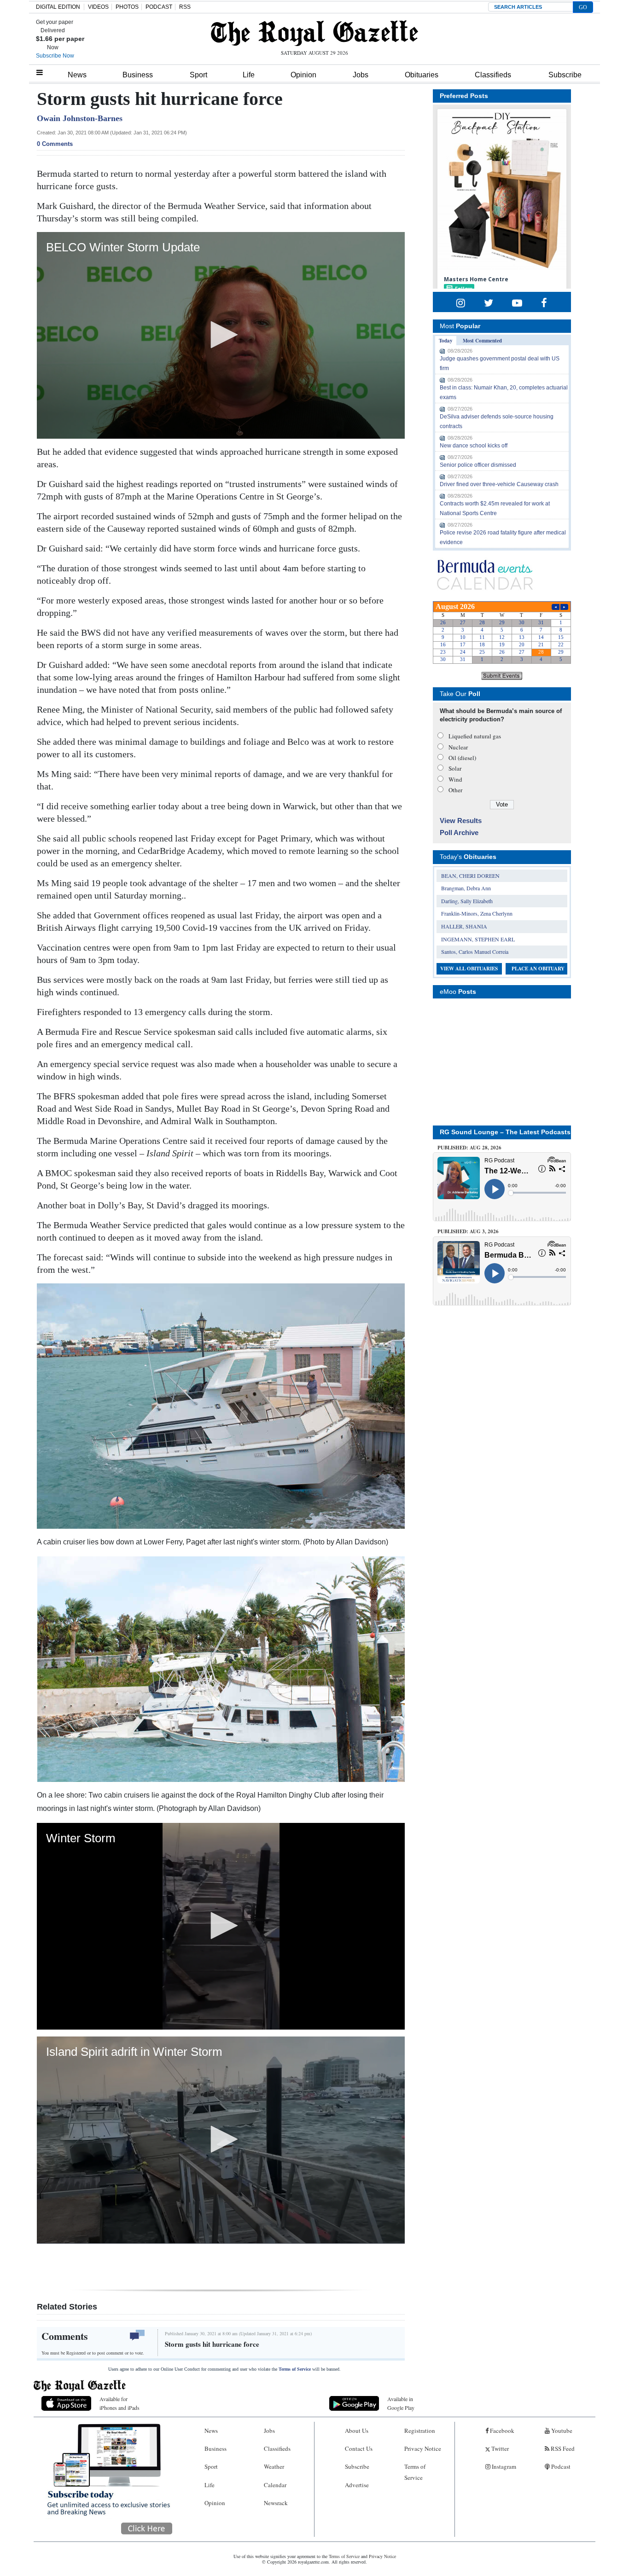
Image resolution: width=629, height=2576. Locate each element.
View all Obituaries (469, 969)
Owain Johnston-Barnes (80, 118)
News (77, 75)
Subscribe (565, 75)
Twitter (499, 2448)
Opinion (303, 75)
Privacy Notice (423, 2448)
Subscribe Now (55, 56)
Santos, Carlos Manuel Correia (475, 951)
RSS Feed (562, 2448)
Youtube (561, 2431)
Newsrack (276, 2503)
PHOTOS (127, 7)
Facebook (501, 2431)
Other (455, 790)
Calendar (275, 2485)
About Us (357, 2431)
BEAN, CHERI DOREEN (470, 876)
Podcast (560, 2466)
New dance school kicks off (474, 446)
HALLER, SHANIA (464, 926)
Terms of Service (295, 2369)
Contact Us (359, 2448)
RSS (185, 7)
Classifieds (493, 75)
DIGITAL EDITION (58, 7)
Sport (198, 75)
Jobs (361, 75)
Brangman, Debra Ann (466, 888)
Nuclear (458, 747)
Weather (274, 2466)
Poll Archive (459, 833)
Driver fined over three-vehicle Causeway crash (499, 484)
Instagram (503, 2466)
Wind (455, 779)
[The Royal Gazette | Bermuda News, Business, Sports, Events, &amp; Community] (314, 33)
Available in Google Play (401, 2403)
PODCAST (159, 7)
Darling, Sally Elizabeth (467, 901)
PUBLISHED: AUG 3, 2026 (468, 1231)
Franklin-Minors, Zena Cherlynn (477, 913)
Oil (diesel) (462, 758)
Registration (420, 2431)
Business (138, 75)
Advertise (357, 2485)
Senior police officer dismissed (478, 465)
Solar (455, 768)
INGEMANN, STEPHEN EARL (478, 939)
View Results (461, 821)
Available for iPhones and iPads (119, 2403)
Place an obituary (538, 969)
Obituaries (422, 75)
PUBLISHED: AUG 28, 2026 (469, 1148)
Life (249, 75)
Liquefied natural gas (475, 736)
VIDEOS (98, 7)
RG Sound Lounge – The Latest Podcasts (505, 1132)
